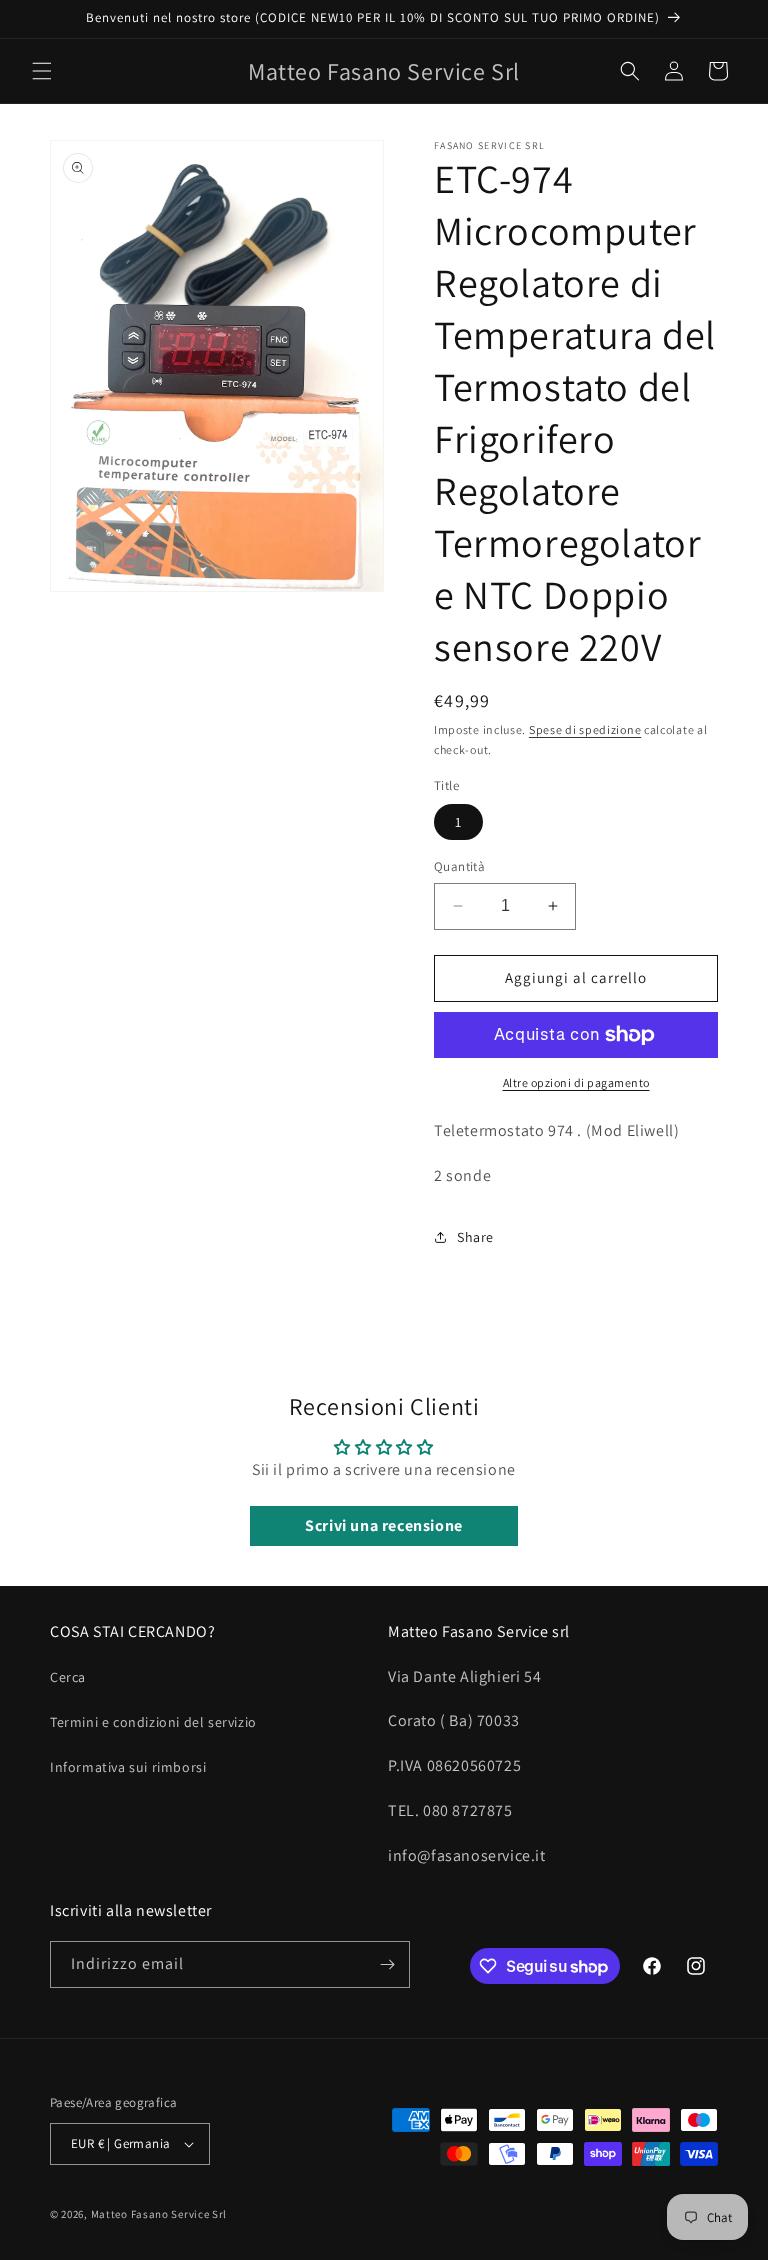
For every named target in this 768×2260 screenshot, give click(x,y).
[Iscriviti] (387, 1964)
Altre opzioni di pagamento (576, 1082)
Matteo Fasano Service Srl (159, 2214)
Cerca (68, 1677)
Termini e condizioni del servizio (153, 1722)
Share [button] (475, 1237)
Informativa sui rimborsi (128, 1767)
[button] (42, 71)
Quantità (459, 866)
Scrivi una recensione (384, 1525)
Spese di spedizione (585, 729)
